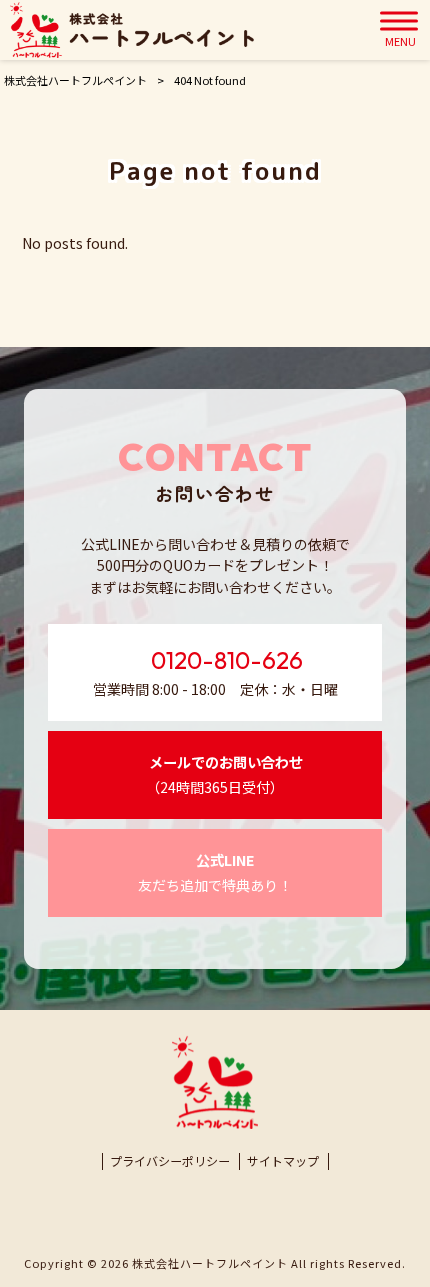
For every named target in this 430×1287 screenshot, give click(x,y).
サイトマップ (283, 1161)
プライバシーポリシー (170, 1161)
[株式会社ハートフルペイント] (132, 30)
